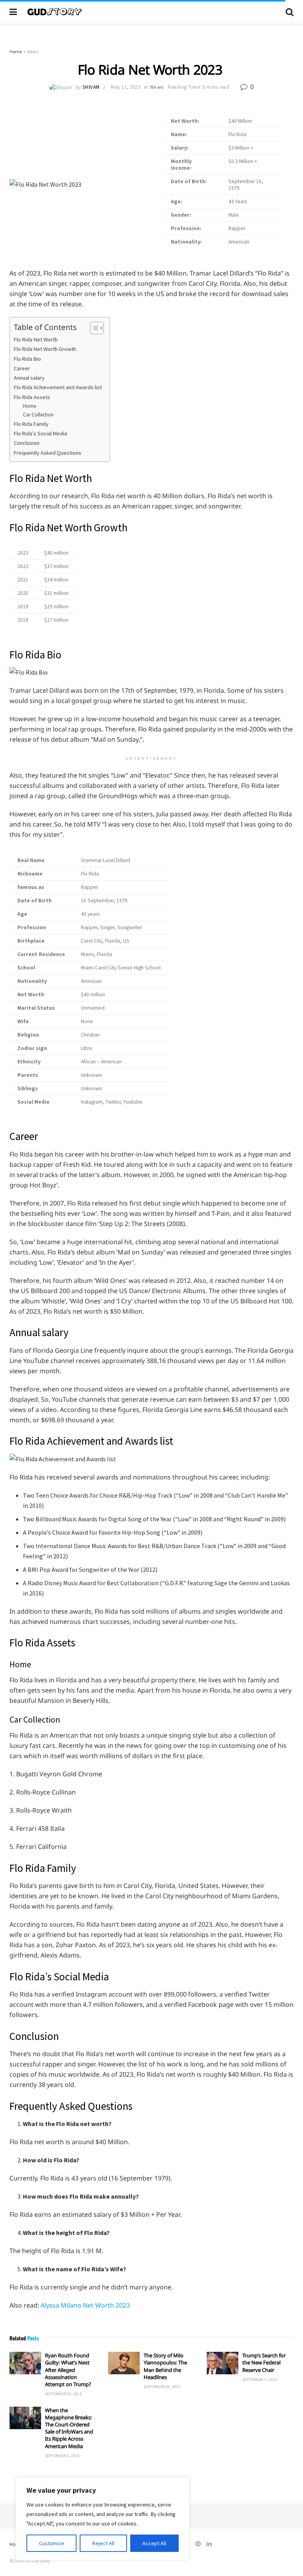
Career (22, 368)
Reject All (103, 2543)
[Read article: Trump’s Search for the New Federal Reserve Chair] (223, 2363)
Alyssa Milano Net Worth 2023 (85, 2305)
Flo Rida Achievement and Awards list (58, 387)
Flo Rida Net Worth (36, 339)
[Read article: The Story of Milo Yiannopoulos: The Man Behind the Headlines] (124, 2363)
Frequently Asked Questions (48, 453)
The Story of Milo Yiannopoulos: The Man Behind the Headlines (165, 2366)
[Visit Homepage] (151, 12)
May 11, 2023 (125, 87)
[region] (103, 2519)
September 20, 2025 (162, 2387)
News (33, 52)
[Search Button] (290, 12)
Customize (52, 2543)
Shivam (91, 87)
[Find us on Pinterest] (198, 2544)
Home (16, 52)
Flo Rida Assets (32, 397)
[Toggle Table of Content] (93, 328)
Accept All (154, 2543)
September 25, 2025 (63, 2394)
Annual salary (29, 378)
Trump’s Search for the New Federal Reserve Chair (264, 2362)
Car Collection (39, 415)
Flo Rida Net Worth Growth (46, 349)
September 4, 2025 (62, 2456)
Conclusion (27, 443)
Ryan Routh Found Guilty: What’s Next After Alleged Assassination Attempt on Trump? (68, 2370)
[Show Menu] (13, 12)
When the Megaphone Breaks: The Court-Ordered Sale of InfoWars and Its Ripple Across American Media (69, 2428)
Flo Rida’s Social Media (40, 433)
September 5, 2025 (260, 2380)
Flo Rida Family (31, 424)
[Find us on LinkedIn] (209, 2544)
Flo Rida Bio (27, 359)
